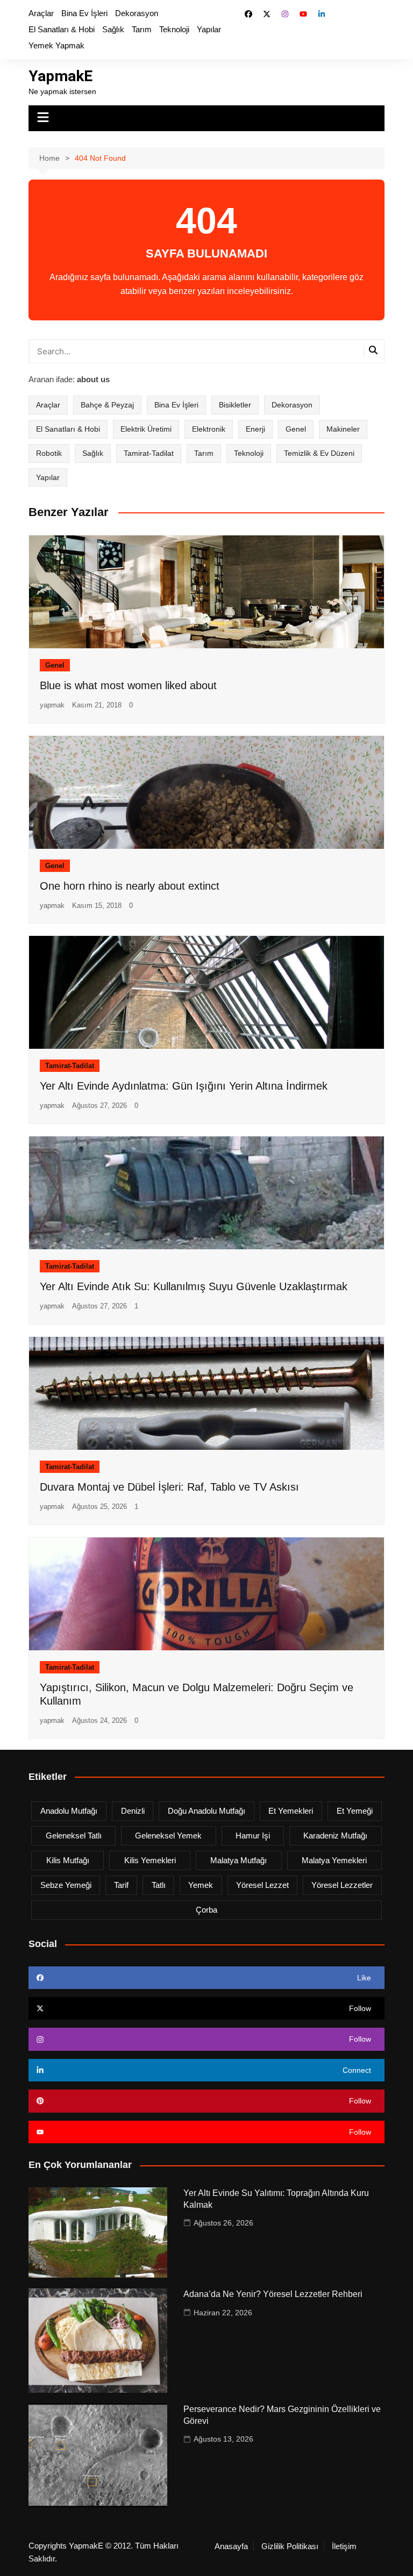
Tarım (142, 29)
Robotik (49, 453)
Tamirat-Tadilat (149, 453)
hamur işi (253, 1836)
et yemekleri (291, 1811)
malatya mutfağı (238, 1860)
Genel (296, 429)
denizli (133, 1811)
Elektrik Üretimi (146, 429)
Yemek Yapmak (56, 45)
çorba (206, 1910)
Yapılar (209, 29)
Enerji (255, 429)
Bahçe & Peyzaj (107, 405)
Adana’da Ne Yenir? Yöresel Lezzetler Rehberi (273, 2294)
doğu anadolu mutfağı (206, 1811)
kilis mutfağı (68, 1860)
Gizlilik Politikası (290, 2546)
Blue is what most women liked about (128, 685)
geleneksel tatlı (74, 1836)
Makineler (343, 429)
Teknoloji (174, 29)
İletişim (344, 2546)
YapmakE (60, 76)
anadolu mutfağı (69, 1811)
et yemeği (355, 1811)
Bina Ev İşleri (84, 13)
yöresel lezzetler (342, 1885)
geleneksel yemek (168, 1836)
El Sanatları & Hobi (62, 29)
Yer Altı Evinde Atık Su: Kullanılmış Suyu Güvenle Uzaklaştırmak (194, 1286)
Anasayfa (231, 2546)
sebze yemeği (66, 1885)
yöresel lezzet (262, 1885)
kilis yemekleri (150, 1860)
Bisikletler (235, 405)
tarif (121, 1885)
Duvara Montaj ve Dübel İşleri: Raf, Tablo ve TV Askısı (169, 1487)
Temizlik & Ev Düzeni (319, 453)
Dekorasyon (137, 13)
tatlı (159, 1885)
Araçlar (41, 13)
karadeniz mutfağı (335, 1836)
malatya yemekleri (334, 1860)
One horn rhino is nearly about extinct (130, 886)
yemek (201, 1885)
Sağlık (113, 29)
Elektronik (209, 429)
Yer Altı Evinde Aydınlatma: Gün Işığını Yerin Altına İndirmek (184, 1086)
